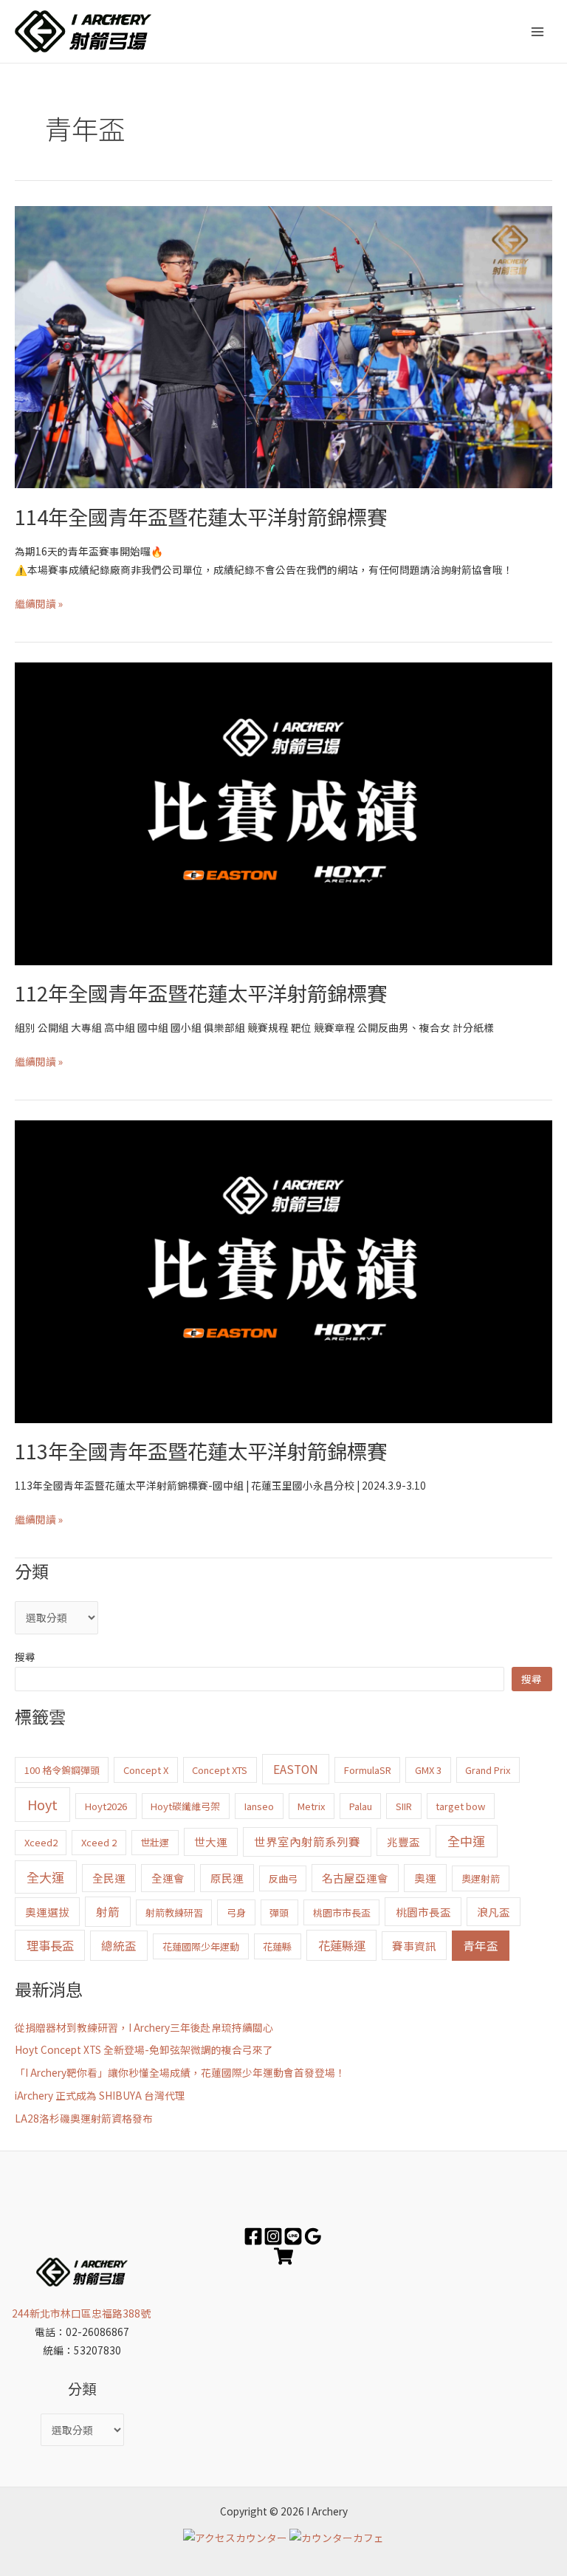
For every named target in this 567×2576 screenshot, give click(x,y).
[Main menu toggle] (538, 31)
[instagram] (273, 2236)
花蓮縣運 (342, 1945)
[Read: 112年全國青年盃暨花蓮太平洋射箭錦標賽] (283, 812)
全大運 (45, 1877)
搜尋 (25, 1657)
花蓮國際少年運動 (201, 1946)
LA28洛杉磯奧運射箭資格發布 (84, 2118)
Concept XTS (220, 1770)
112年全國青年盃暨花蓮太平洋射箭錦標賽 (201, 993)
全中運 (466, 1841)
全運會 (168, 1878)
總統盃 (119, 1945)
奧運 (425, 1878)
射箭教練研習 (174, 1912)
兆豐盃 (403, 1842)
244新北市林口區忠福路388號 (82, 2313)
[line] (293, 2236)
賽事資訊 (414, 1946)
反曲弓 (283, 1878)
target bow (460, 1806)
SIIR (404, 1806)
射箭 (108, 1911)
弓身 (236, 1912)
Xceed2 (41, 1842)
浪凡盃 (494, 1912)
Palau (361, 1806)
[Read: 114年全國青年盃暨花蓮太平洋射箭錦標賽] (283, 346)
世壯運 (155, 1842)
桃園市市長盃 (342, 1912)
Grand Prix (488, 1770)
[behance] (283, 2256)
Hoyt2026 (106, 1806)
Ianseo (259, 1806)
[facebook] (253, 2236)
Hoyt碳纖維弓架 (185, 1806)
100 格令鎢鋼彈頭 (62, 1770)
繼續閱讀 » (39, 603)
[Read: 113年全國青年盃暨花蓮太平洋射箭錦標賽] (283, 1270)
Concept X (146, 1770)
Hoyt (42, 1804)
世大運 (211, 1842)
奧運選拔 (47, 1912)
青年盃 (481, 1945)
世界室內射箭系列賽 (307, 1841)
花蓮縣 (277, 1946)
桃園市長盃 (423, 1912)
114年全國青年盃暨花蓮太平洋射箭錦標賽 (201, 516)
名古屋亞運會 (355, 1878)
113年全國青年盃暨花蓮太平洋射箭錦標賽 (201, 1450)
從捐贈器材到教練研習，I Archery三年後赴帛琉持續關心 (144, 2027)
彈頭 (279, 1912)
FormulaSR (368, 1770)
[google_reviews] (313, 2236)
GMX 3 (428, 1770)
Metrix (311, 1806)
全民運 (109, 1878)
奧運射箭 (481, 1878)
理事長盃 (50, 1945)
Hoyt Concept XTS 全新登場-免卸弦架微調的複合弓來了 (144, 2049)
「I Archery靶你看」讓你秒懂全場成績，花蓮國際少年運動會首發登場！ (180, 2072)
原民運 (227, 1878)
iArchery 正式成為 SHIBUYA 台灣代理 (100, 2095)
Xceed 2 (99, 1842)
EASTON (296, 1769)
